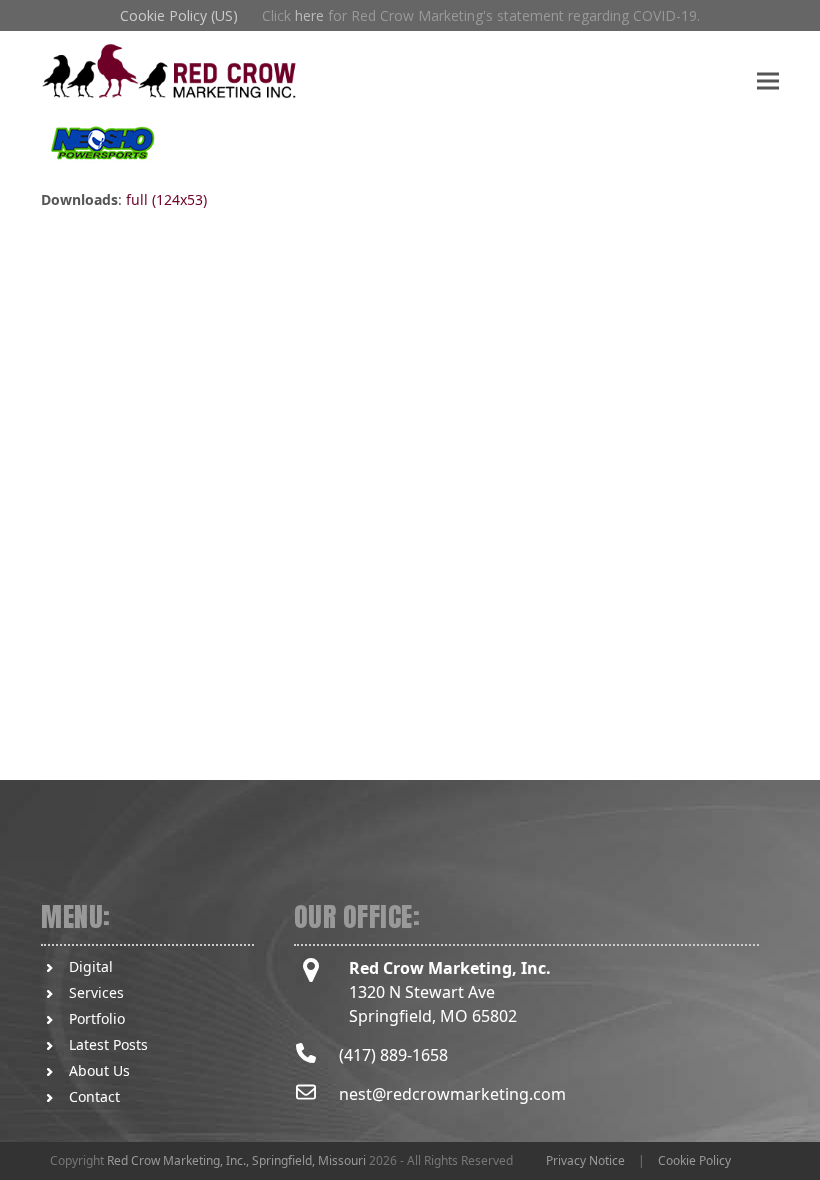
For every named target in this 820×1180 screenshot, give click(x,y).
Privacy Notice (585, 1160)
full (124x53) (166, 199)
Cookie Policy (694, 1160)
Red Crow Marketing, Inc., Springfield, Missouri (236, 1160)
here (309, 15)
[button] (768, 80)
